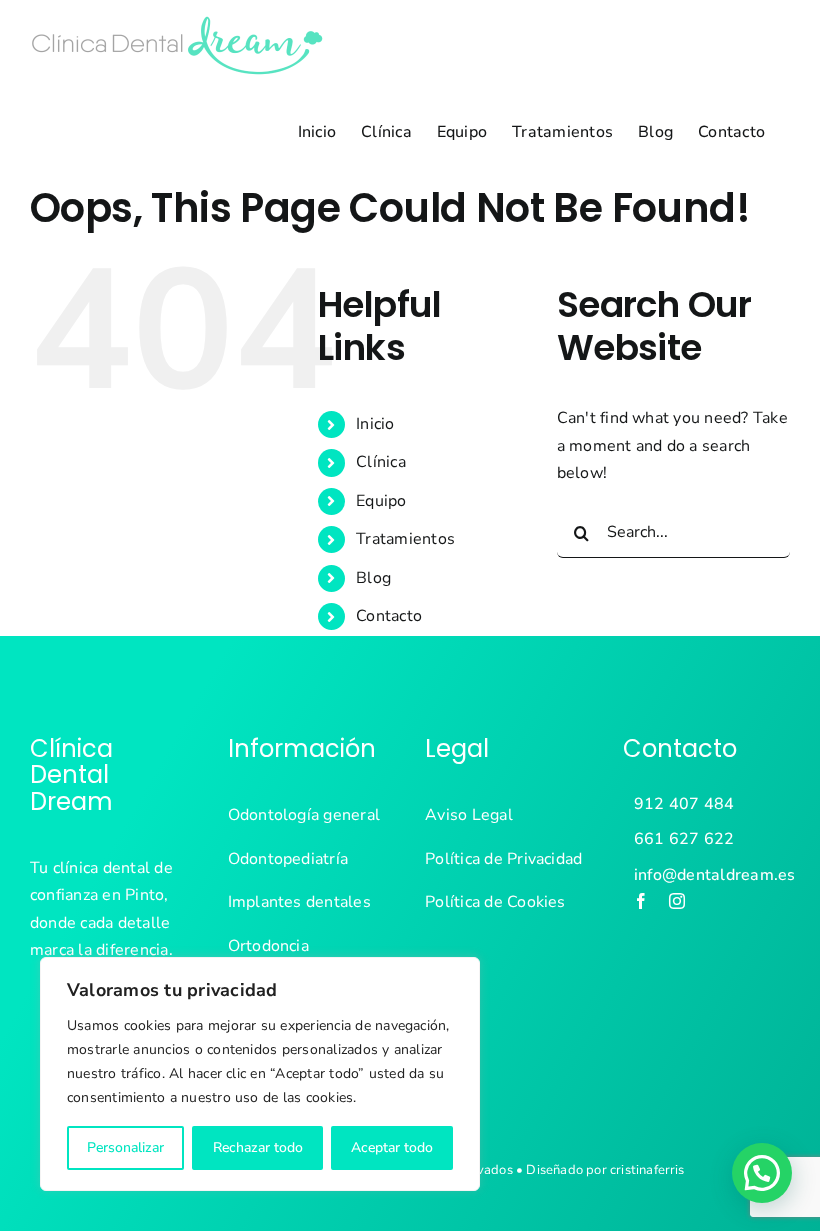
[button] (762, 1173)
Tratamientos (405, 539)
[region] (260, 1074)
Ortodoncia (268, 946)
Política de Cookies (495, 902)
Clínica (381, 462)
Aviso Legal (469, 815)
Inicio (375, 424)
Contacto (389, 616)
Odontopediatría (288, 859)
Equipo (381, 501)
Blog (373, 578)
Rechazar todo (258, 1147)
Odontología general (304, 815)
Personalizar (125, 1147)
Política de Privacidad (503, 859)
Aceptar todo (392, 1147)
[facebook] (641, 901)
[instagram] (677, 901)
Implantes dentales (299, 902)
